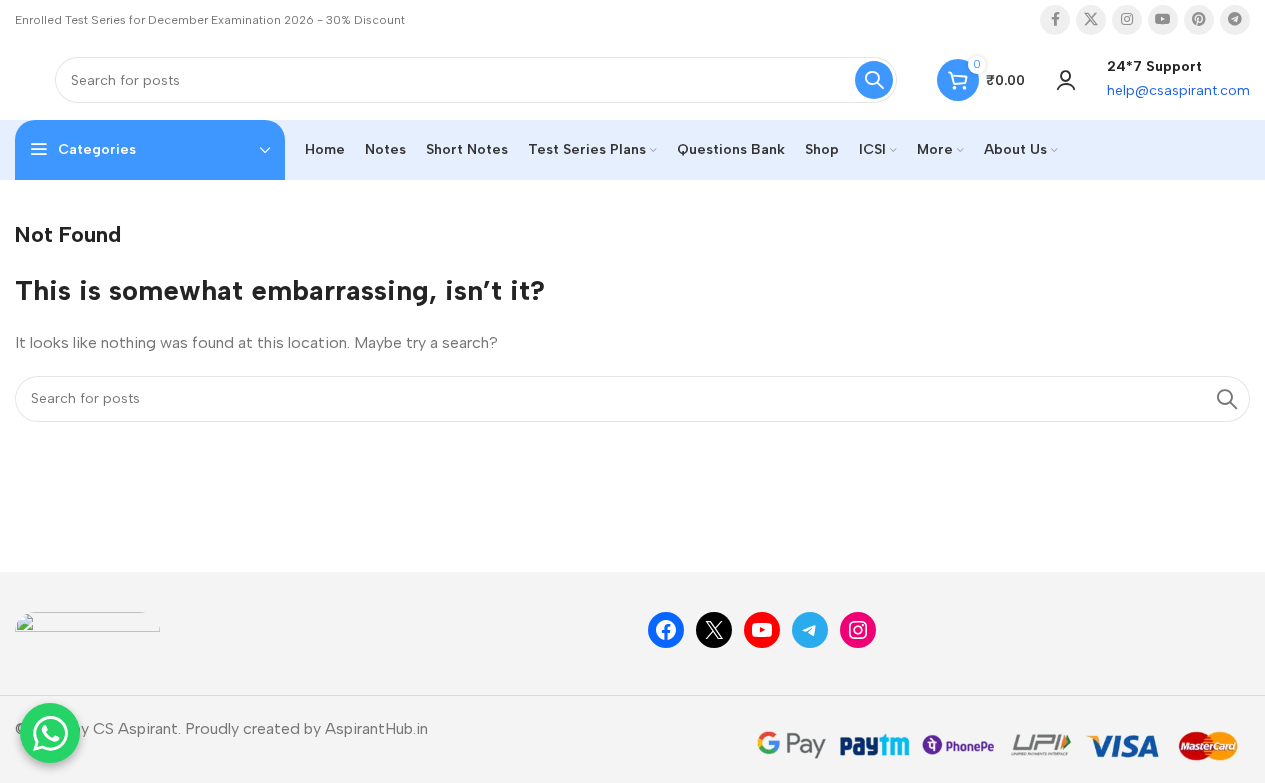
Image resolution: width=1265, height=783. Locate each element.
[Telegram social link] (1235, 20)
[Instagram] (858, 630)
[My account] (1066, 80)
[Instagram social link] (1127, 20)
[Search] (874, 80)
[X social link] (1091, 20)
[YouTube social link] (1163, 20)
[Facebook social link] (1055, 20)
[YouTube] (762, 630)
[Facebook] (666, 630)
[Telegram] (810, 630)
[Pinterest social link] (1199, 20)
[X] (714, 630)
